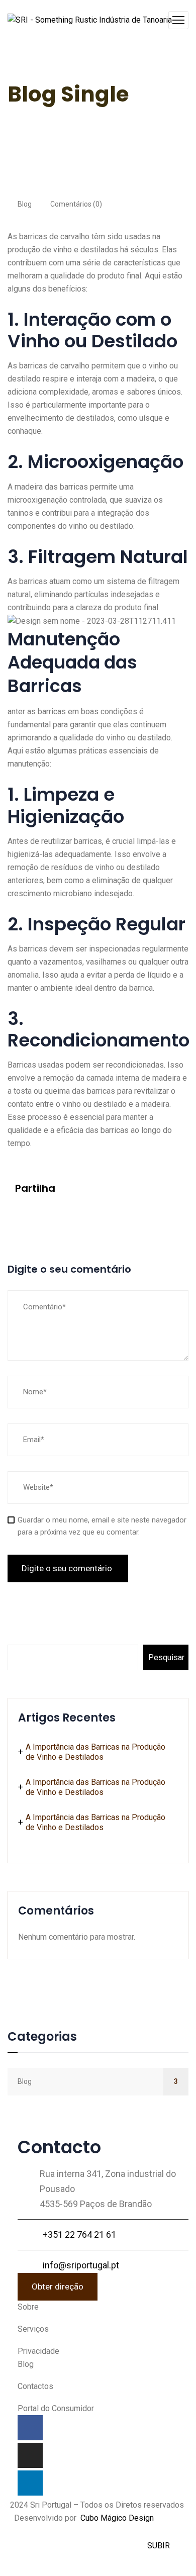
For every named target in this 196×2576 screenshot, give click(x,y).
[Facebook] (18, 1212)
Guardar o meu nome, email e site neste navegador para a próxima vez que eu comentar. (102, 1526)
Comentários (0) (75, 204)
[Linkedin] (30, 2483)
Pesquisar (32, 1628)
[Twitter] (36, 1212)
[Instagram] (30, 2455)
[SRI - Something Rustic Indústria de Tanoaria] (90, 20)
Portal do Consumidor (56, 2408)
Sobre (28, 2307)
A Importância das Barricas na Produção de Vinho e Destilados (95, 1752)
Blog (25, 204)
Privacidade (38, 2351)
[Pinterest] (54, 1212)
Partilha (35, 1188)
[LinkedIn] (72, 1212)
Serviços (33, 2329)
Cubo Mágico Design (117, 2518)
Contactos (35, 2386)
